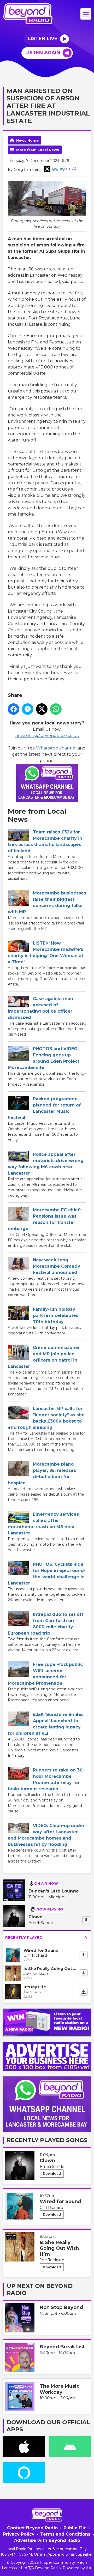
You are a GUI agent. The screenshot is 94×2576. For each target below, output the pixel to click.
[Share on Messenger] (28, 709)
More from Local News (38, 150)
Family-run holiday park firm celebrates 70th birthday (56, 1316)
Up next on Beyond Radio (40, 2289)
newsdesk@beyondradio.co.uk (47, 736)
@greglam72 (64, 168)
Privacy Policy (19, 2534)
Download (52, 2173)
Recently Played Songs (47, 2140)
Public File (75, 2528)
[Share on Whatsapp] (56, 709)
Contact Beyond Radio (32, 2528)
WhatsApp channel (56, 748)
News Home (27, 140)
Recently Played (24, 1938)
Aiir (89, 2568)
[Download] (86, 1920)
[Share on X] (42, 709)
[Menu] (86, 14)
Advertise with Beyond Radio (47, 2540)
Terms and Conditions (65, 2534)
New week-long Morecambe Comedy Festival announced (57, 1266)
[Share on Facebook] (14, 709)
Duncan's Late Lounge (54, 1891)
